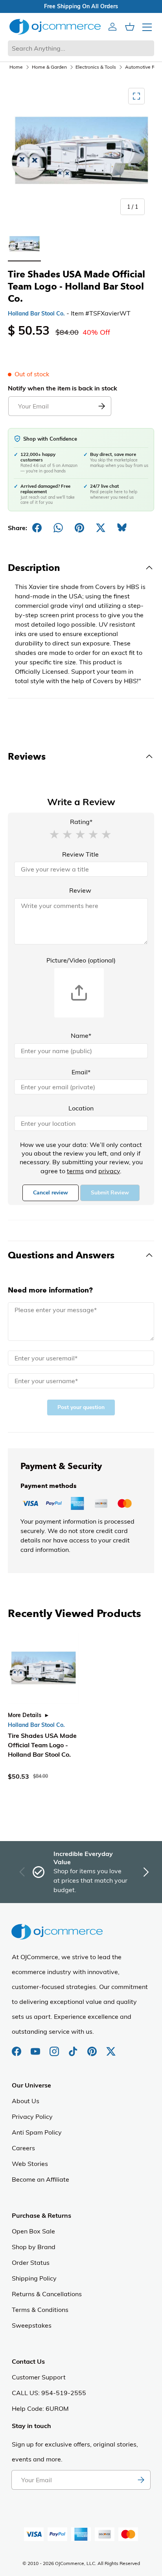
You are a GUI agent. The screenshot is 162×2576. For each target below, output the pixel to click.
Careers (23, 2148)
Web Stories (30, 2164)
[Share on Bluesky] (122, 528)
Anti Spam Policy (37, 2132)
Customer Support (39, 2377)
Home (16, 67)
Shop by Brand (34, 2247)
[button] (54, 834)
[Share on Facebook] (37, 528)
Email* (81, 1072)
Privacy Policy (32, 2117)
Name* (81, 1036)
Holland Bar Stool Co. (36, 314)
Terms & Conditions (40, 2310)
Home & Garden (49, 67)
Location (81, 1108)
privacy (109, 1171)
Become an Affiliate (40, 2179)
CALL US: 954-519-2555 (49, 2393)
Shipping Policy (34, 2278)
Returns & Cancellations (47, 2294)
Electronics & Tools (96, 67)
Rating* (81, 822)
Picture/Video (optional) (81, 960)
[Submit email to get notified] (101, 406)
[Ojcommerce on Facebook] (17, 2047)
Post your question (81, 1407)
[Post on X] (101, 528)
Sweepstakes (32, 2325)
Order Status (31, 2262)
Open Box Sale (33, 2231)
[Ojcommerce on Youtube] (36, 2047)
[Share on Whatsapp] (58, 528)
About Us (26, 2101)
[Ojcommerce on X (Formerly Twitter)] (111, 2047)
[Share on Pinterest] (79, 528)
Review (80, 890)
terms (75, 1171)
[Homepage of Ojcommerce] (55, 26)
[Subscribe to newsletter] (141, 2480)
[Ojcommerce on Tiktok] (74, 2047)
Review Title (80, 854)
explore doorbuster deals (60, 6)
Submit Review (110, 1193)
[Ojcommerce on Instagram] (55, 2047)
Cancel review (51, 1193)
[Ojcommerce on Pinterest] (93, 2047)
